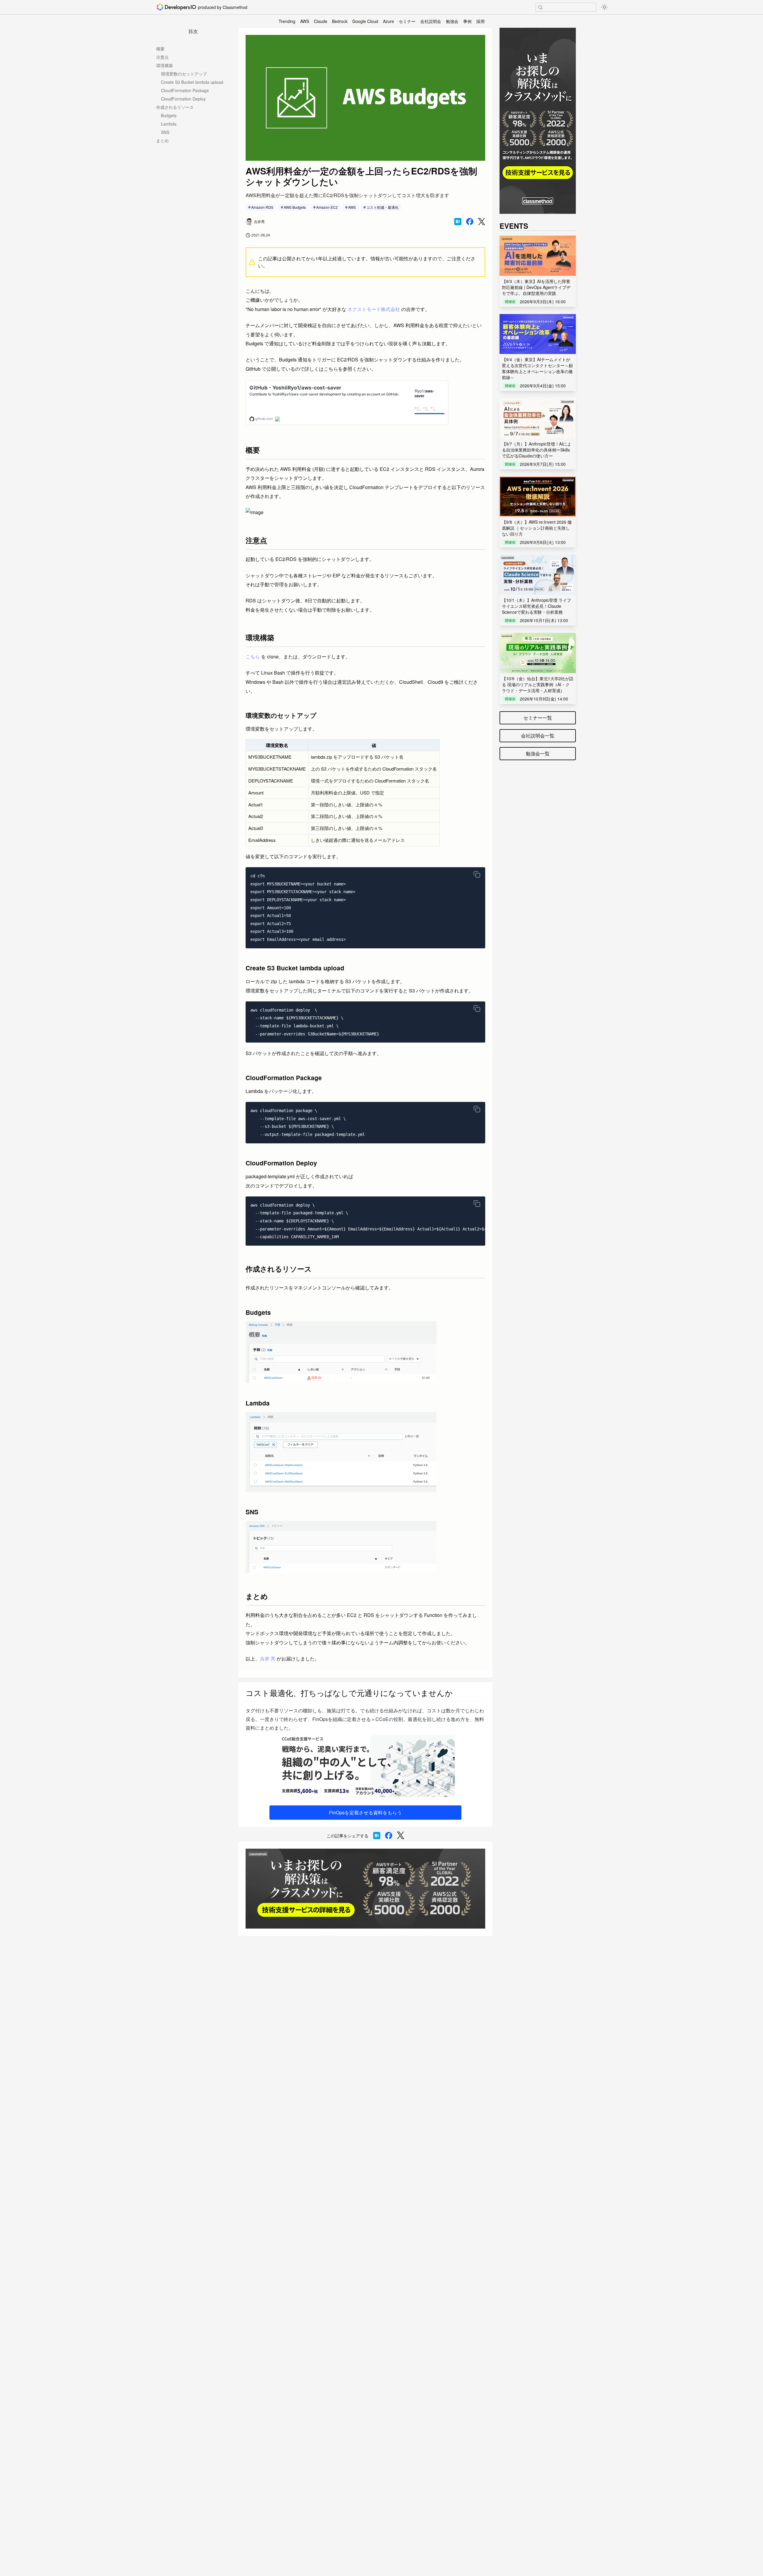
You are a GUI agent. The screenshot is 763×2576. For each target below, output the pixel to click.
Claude (321, 21)
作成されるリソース (175, 107)
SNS (165, 132)
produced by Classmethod (223, 7)
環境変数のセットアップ (184, 74)
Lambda (169, 124)
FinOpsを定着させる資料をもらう (365, 1812)
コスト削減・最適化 (382, 207)
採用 (480, 21)
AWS (305, 21)
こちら (253, 657)
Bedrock (340, 21)
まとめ (162, 140)
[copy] (477, 874)
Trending (287, 21)
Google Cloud (365, 21)
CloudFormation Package (185, 90)
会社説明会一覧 (538, 736)
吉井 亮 (268, 1659)
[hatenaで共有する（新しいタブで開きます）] (458, 222)
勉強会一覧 (538, 753)
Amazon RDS (262, 207)
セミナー (407, 21)
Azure (389, 21)
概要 (160, 49)
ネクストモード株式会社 (374, 309)
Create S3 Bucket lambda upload (192, 82)
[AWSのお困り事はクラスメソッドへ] (365, 1889)
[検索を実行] (540, 7)
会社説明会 (431, 21)
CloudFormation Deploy (183, 99)
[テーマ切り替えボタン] (604, 7)
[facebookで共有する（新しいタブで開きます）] (470, 222)
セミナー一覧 (538, 718)
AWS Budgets (295, 207)
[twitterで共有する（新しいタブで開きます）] (482, 222)
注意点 (162, 57)
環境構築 (165, 65)
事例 (467, 21)
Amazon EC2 (327, 207)
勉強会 (452, 21)
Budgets (169, 115)
